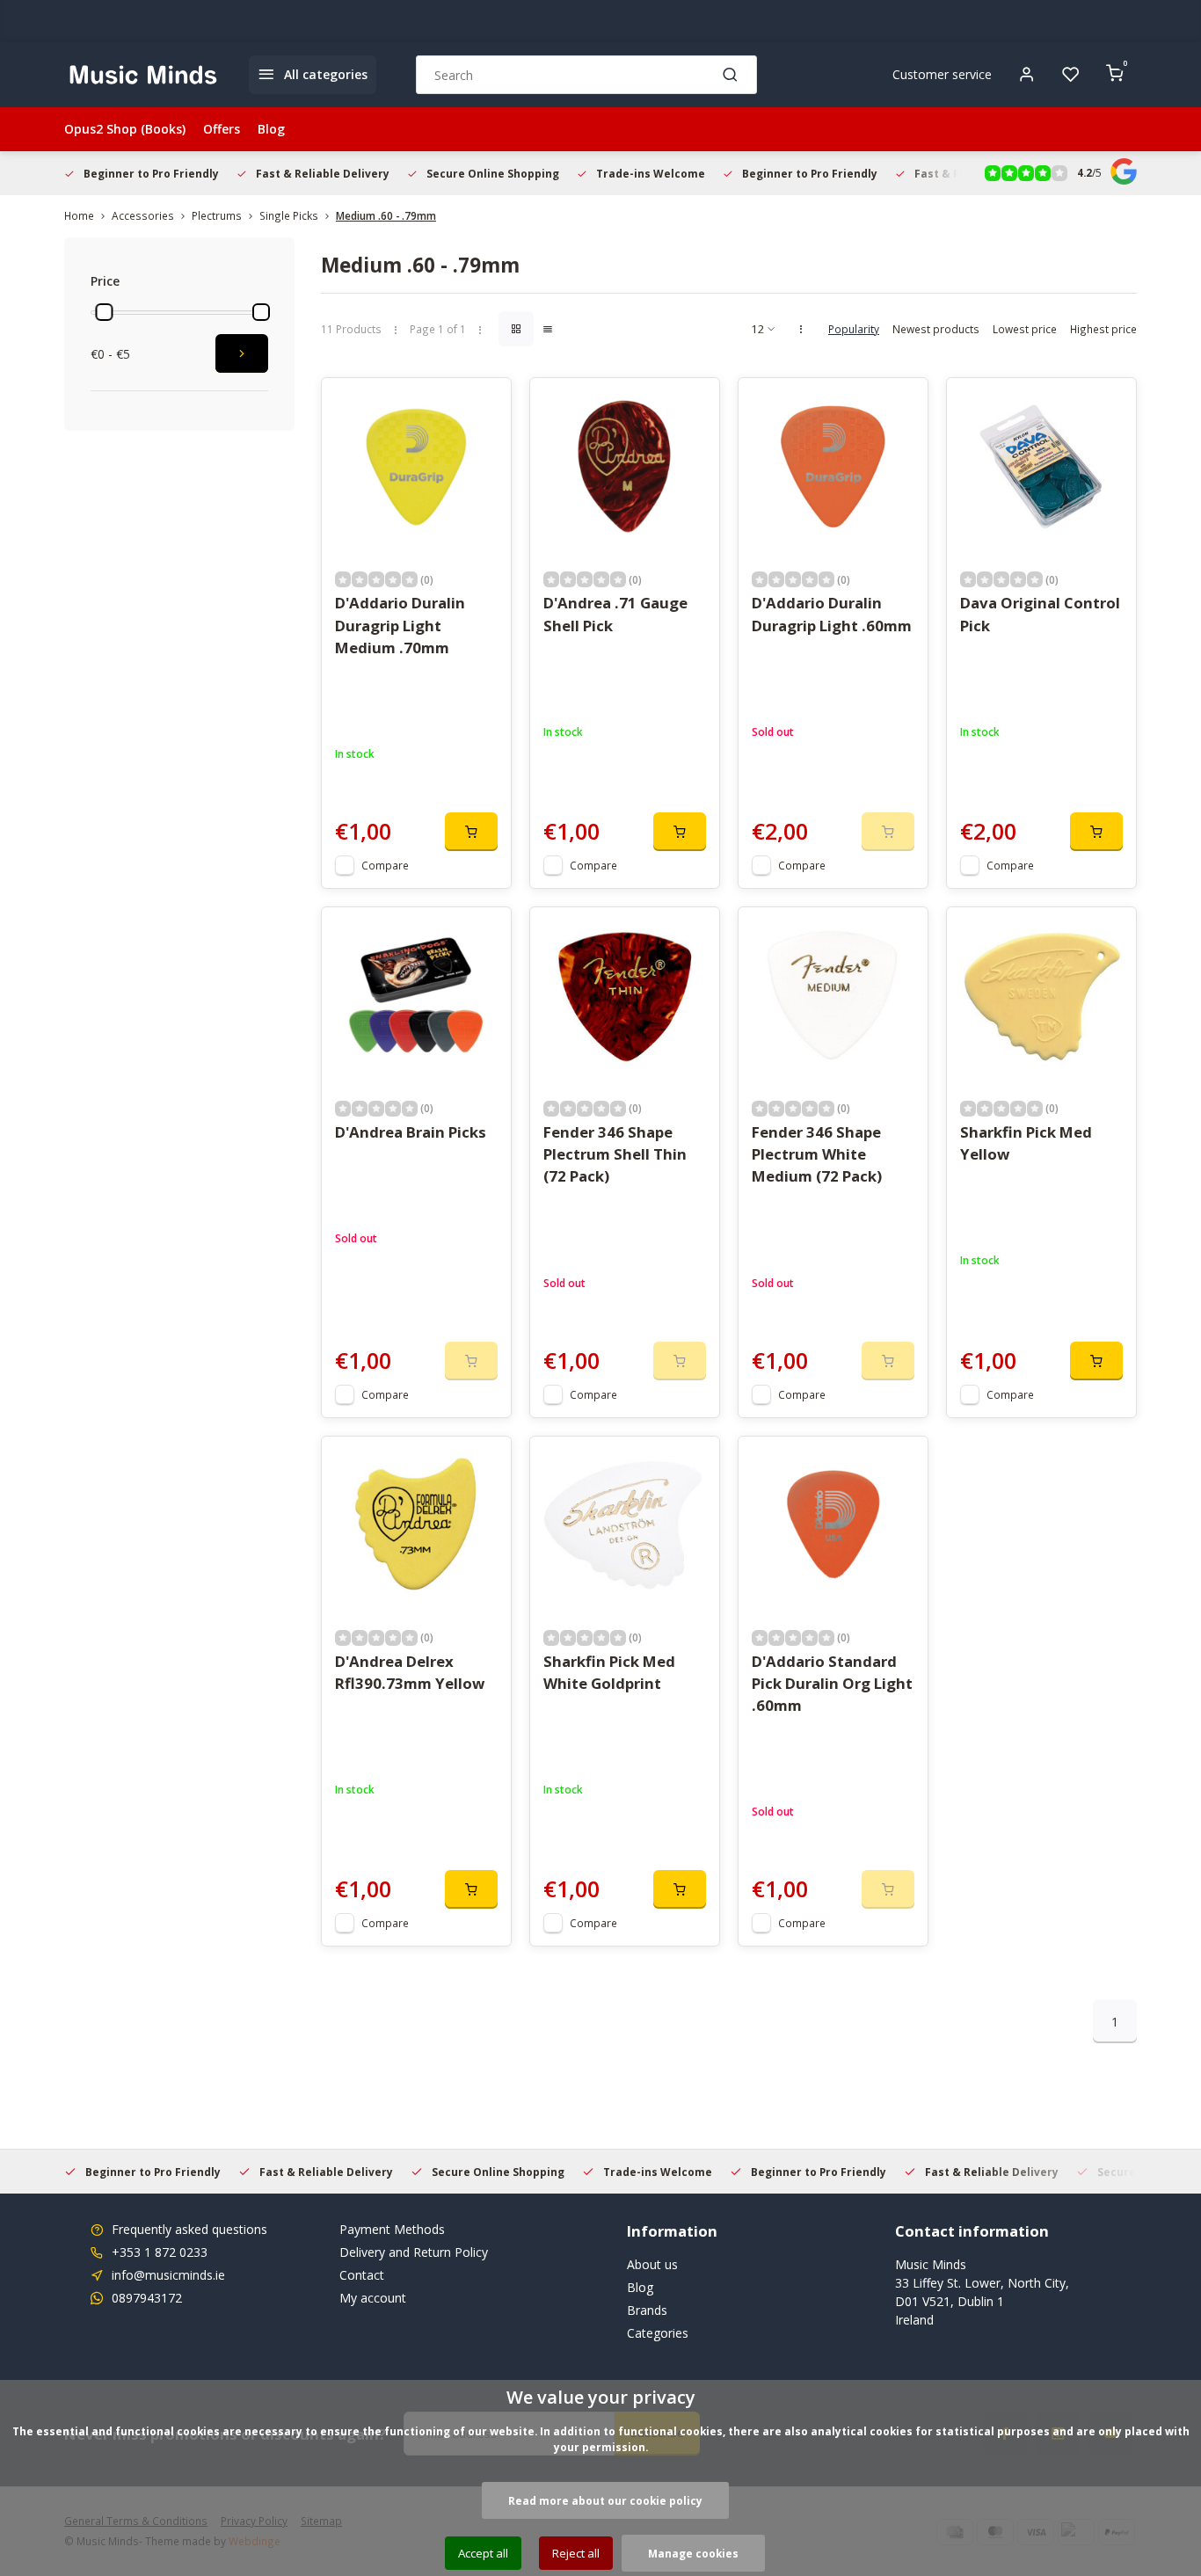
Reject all (576, 2553)
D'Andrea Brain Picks (411, 1132)
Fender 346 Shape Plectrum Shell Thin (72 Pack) (615, 1154)
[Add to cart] (471, 832)
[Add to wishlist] (484, 404)
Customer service (942, 74)
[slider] (104, 312)
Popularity (854, 329)
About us (652, 2264)
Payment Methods (392, 2229)
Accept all (483, 2553)
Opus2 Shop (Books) (125, 129)
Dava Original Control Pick (1040, 614)
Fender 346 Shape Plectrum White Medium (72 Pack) (817, 1154)
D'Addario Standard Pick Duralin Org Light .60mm (832, 1683)
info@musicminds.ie (168, 2275)
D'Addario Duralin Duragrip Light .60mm (832, 614)
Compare (385, 865)
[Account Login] (1027, 75)
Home (79, 215)
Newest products (936, 329)
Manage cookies (693, 2553)
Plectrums (217, 215)
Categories (658, 2333)
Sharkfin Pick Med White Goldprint (609, 1672)
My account (373, 2298)
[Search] (731, 75)
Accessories (143, 215)
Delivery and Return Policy (414, 2252)
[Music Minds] (143, 75)
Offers (222, 129)
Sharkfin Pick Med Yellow (1026, 1143)
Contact (362, 2275)
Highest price (1103, 329)
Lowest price (1025, 329)
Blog (271, 129)
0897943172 (147, 2298)
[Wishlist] (1071, 75)
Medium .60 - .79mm (386, 215)
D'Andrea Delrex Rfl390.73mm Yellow (410, 1672)
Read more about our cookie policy (605, 2500)
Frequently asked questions (189, 2229)
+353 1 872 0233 (160, 2252)
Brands (647, 2310)
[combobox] (586, 75)
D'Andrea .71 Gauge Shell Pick (615, 614)
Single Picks (289, 215)
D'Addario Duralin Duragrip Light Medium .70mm (400, 625)
